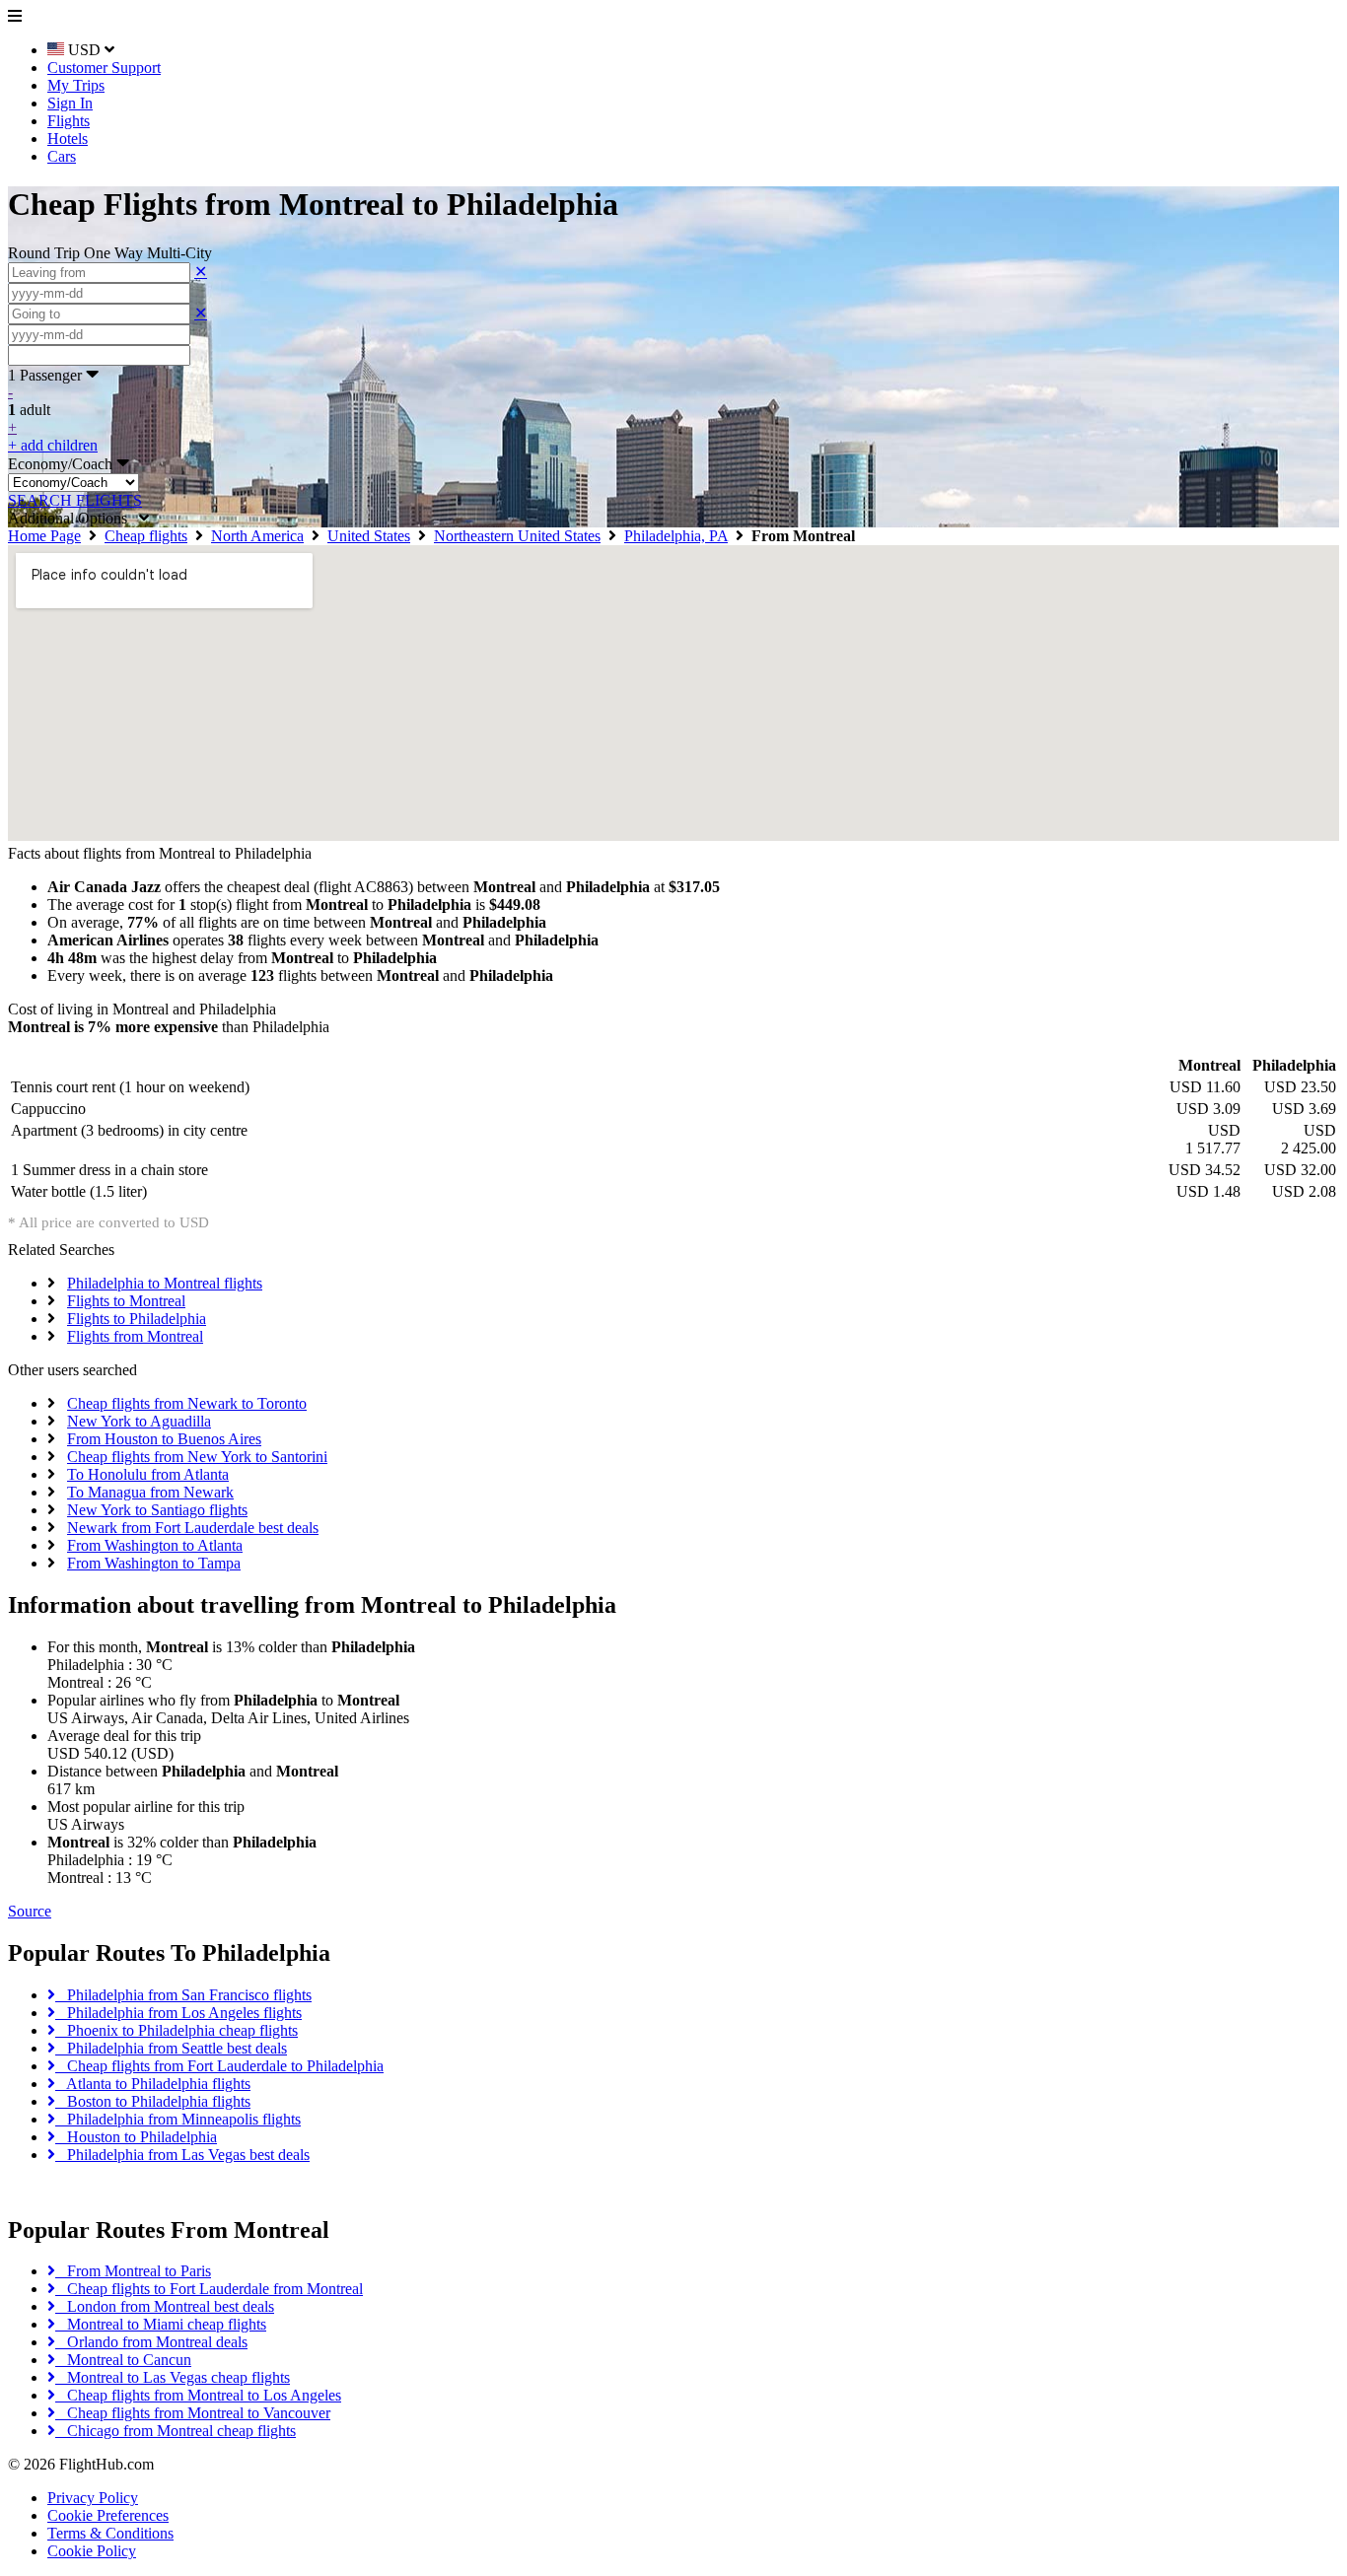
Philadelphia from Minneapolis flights (178, 2119)
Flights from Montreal (135, 1336)
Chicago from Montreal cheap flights (176, 2431)
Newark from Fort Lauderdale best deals (193, 1528)
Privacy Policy (93, 2498)
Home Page (44, 536)
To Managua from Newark (150, 1492)
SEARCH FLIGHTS (75, 500)
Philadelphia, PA (676, 536)
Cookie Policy (92, 2551)
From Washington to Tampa (154, 1563)
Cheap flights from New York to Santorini (197, 1457)
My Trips (76, 85)
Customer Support (104, 68)
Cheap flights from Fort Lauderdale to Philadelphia (219, 2066)
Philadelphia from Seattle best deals (171, 2048)
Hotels (68, 139)
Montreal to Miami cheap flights (161, 2324)
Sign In (70, 103)
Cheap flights (146, 536)
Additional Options (73, 518)
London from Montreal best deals (165, 2306)
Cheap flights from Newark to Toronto (187, 1403)
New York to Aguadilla (139, 1421)
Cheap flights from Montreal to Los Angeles (198, 2395)
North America (257, 536)
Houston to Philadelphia (136, 2137)
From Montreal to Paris (133, 2271)
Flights (69, 121)
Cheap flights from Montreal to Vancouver (193, 2413)
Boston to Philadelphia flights (153, 2101)
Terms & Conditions (110, 2533)
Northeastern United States (517, 536)
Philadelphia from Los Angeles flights (178, 2013)
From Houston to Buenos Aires (164, 1439)
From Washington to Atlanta (155, 1545)
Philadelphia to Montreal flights (165, 1283)
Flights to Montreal (126, 1301)
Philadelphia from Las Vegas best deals (182, 2155)
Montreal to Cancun (123, 2360)
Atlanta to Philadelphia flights (153, 2084)
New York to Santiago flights (157, 1510)
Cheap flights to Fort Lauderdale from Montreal (209, 2289)
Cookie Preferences (108, 2515)
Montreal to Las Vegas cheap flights (173, 2377)
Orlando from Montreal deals (151, 2342)
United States (369, 536)
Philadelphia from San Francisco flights (183, 1995)
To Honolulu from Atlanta (148, 1474)
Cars (62, 156)
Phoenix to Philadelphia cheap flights (177, 2030)
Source (30, 1911)
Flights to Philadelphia (137, 1319)
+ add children (53, 445)
